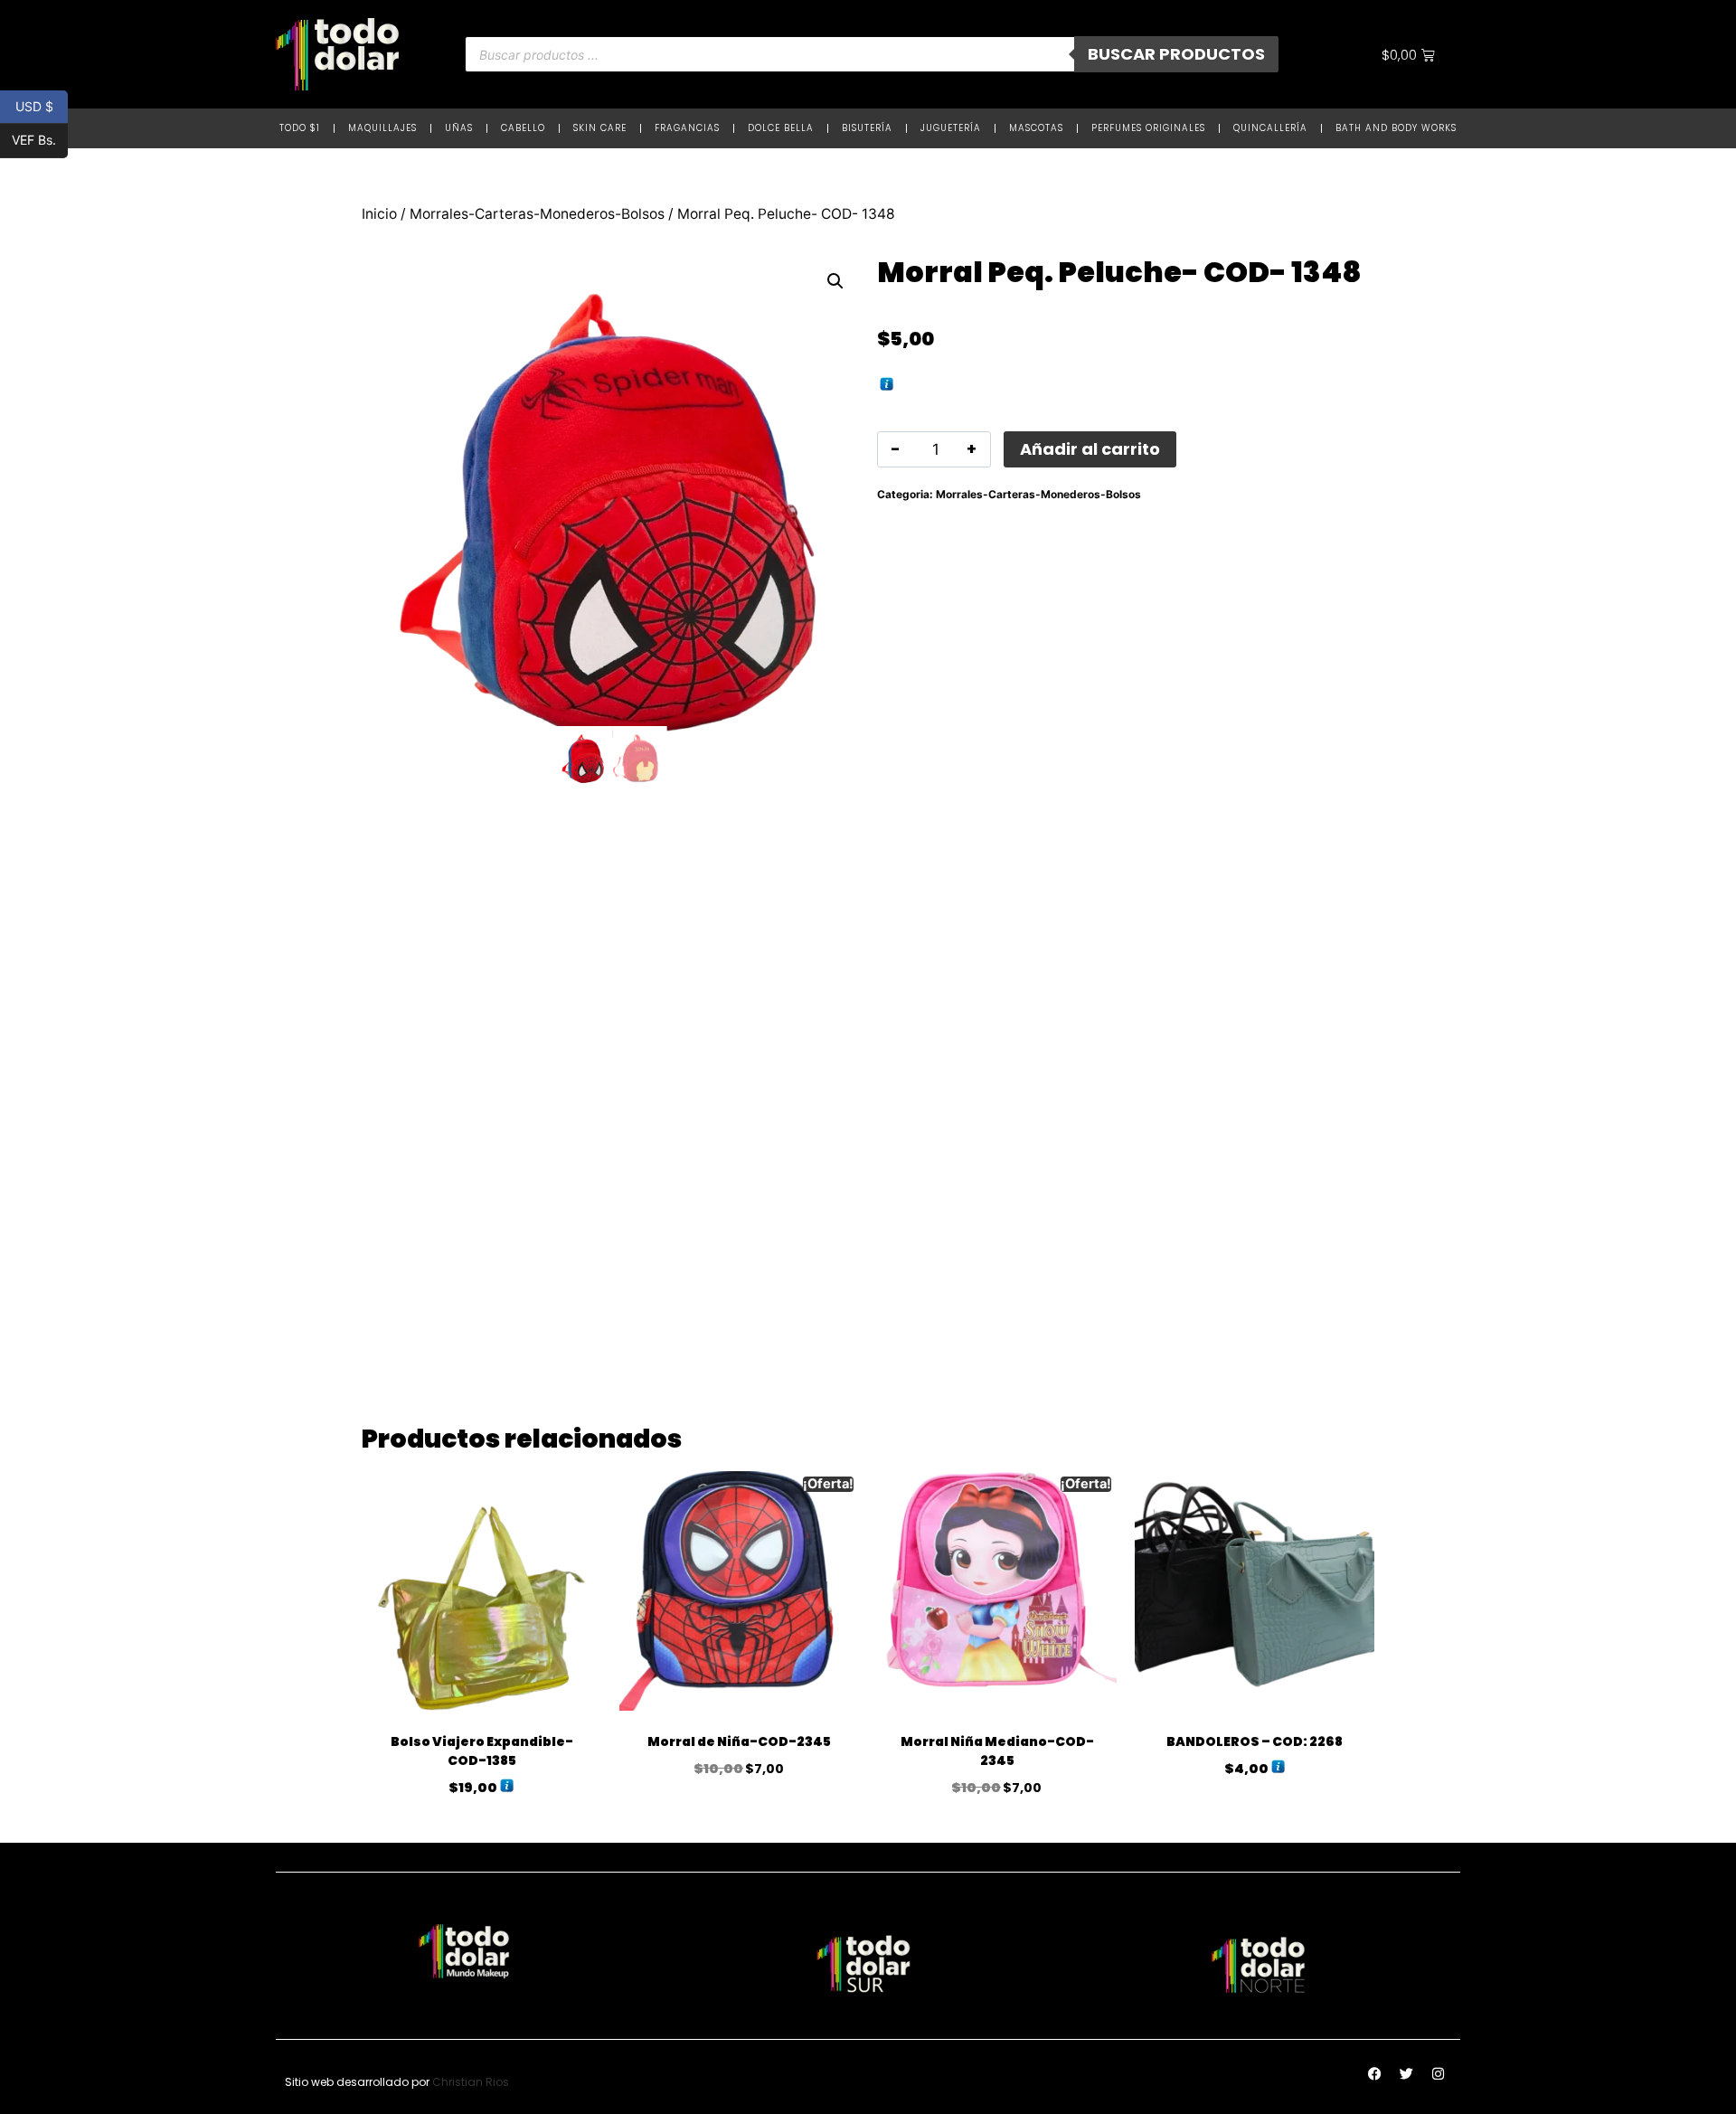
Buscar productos (1176, 54)
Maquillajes (382, 128)
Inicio (379, 214)
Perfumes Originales (1148, 128)
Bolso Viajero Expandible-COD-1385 (482, 1751)
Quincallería (1270, 128)
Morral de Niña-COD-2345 (739, 1741)
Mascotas (1036, 128)
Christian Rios (471, 2082)
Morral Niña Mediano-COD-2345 (997, 1751)
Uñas (459, 128)
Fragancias (687, 128)
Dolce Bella (781, 128)
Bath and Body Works (1396, 128)
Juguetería (951, 128)
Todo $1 (300, 128)
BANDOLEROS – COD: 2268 (1255, 1741)
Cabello (523, 128)
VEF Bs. (40, 140)
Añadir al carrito (1090, 449)
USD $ (42, 105)
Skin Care (600, 128)
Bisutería (867, 128)
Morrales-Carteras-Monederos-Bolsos (537, 214)
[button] (835, 281)
